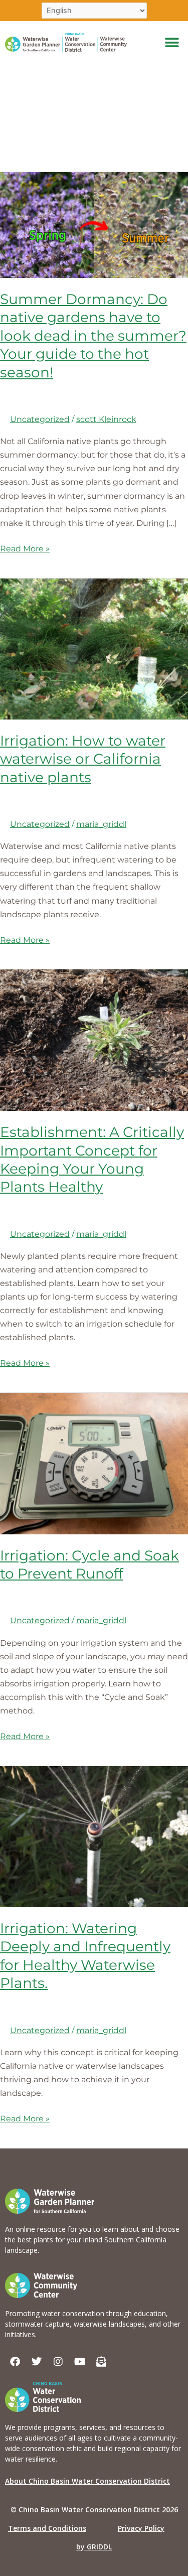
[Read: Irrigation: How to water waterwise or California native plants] (94, 648)
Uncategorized (40, 419)
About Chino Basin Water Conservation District (87, 2481)
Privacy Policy (141, 2528)
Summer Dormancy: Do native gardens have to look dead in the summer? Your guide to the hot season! (93, 336)
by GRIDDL (94, 2547)
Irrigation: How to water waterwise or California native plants (83, 759)
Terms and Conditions (47, 2528)
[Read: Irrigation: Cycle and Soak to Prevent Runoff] (94, 1463)
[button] (172, 42)
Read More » (25, 548)
